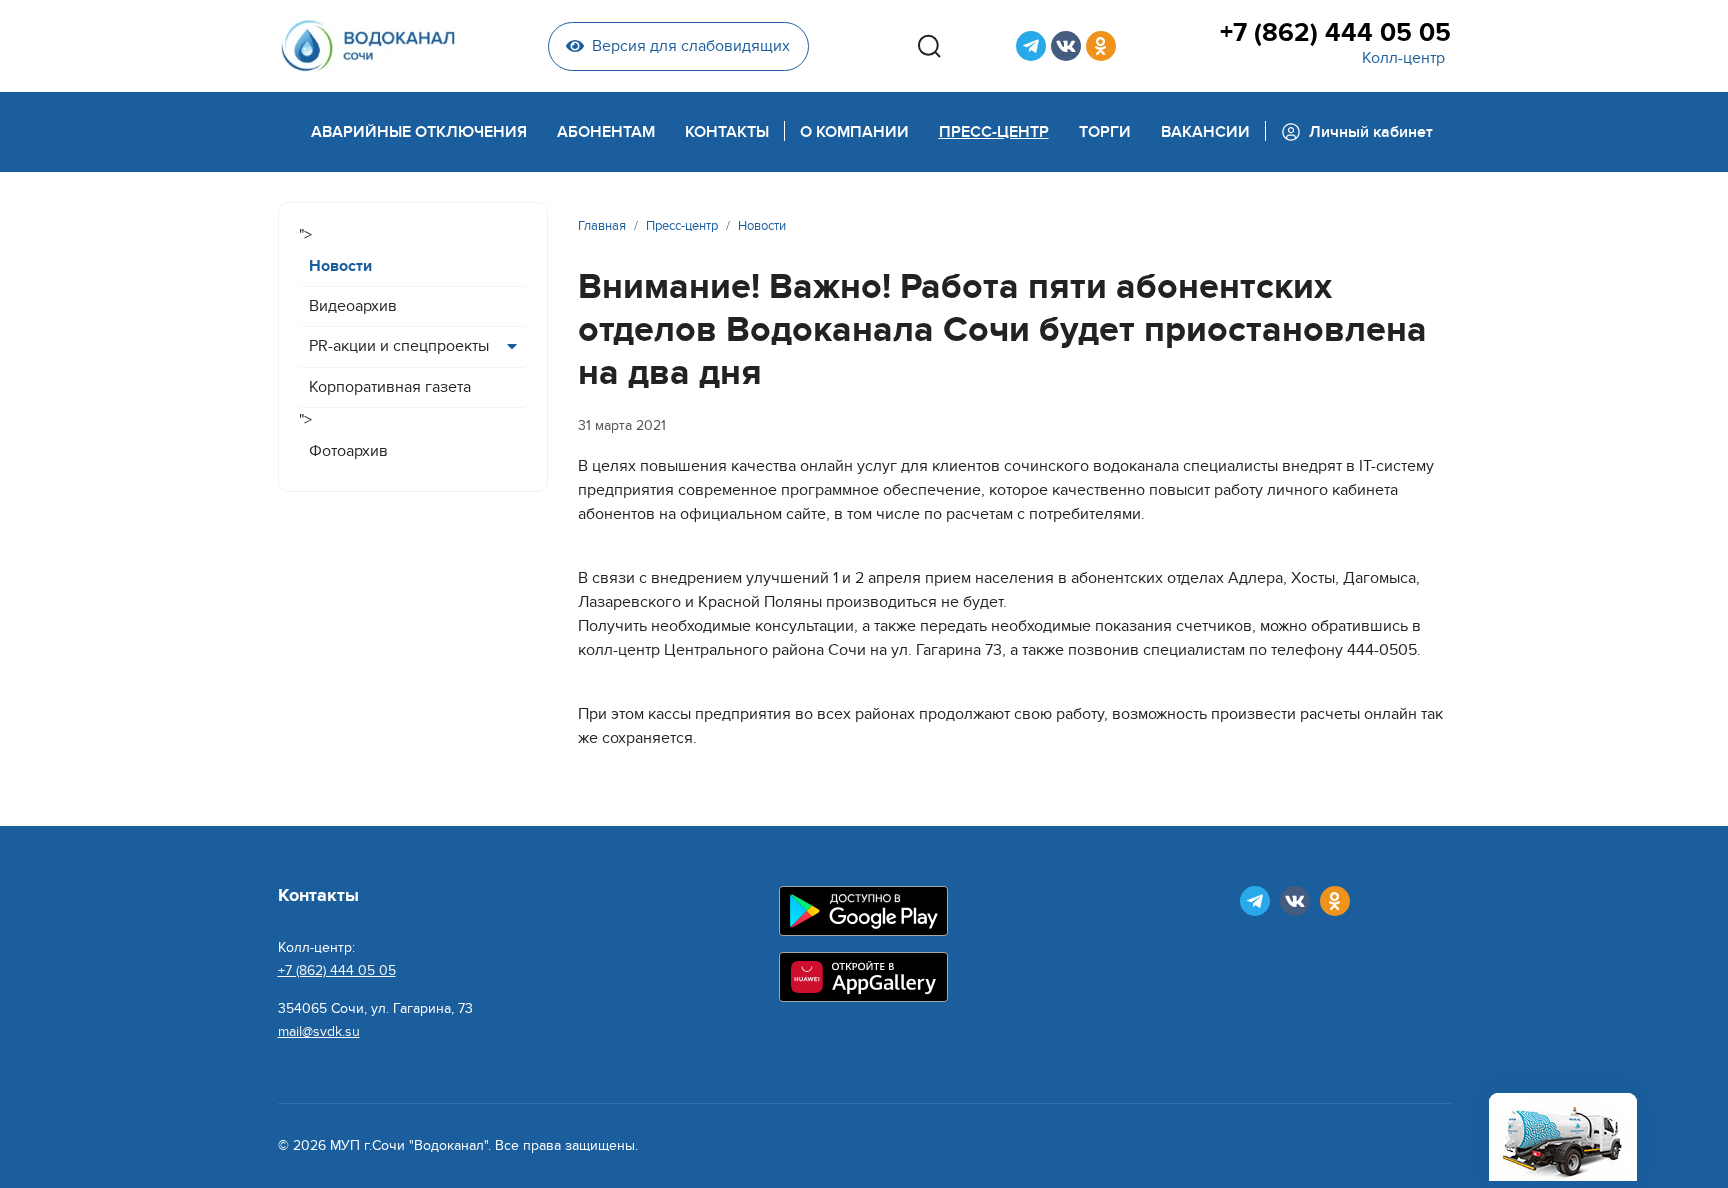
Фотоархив (348, 451)
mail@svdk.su (319, 1031)
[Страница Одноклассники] (1101, 46)
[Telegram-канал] (1031, 46)
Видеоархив (353, 306)
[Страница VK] (1066, 46)
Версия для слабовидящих (691, 46)
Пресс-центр (994, 132)
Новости (340, 266)
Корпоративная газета (390, 387)
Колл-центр (1403, 58)
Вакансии (1205, 132)
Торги (1105, 132)
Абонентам (606, 132)
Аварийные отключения (419, 132)
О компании (854, 132)
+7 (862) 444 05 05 (1335, 33)
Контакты (727, 132)
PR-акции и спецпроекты (399, 346)
